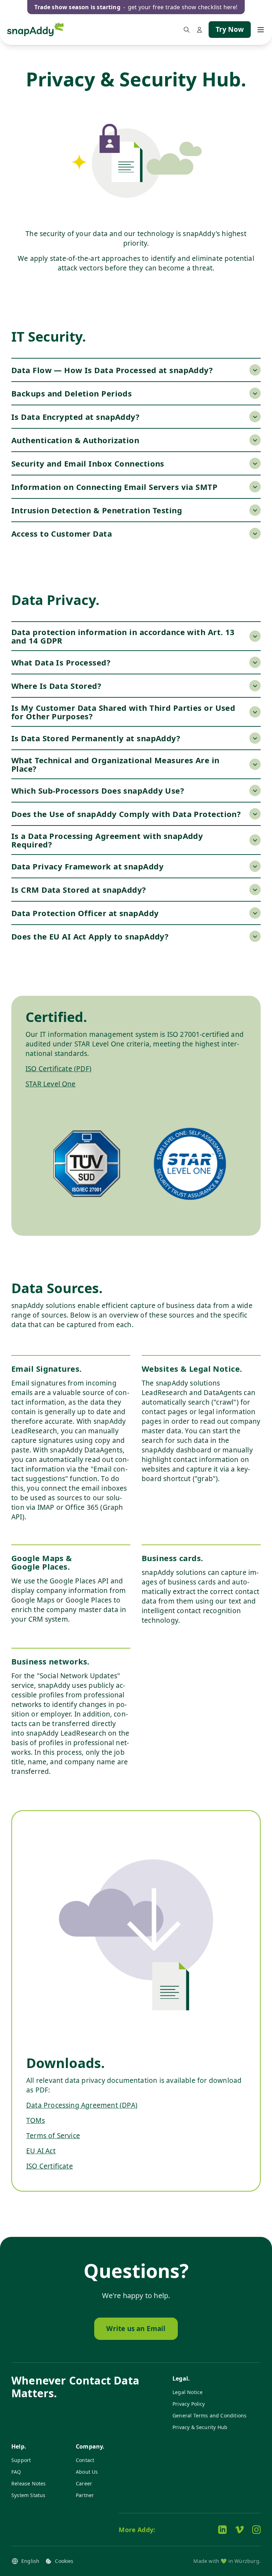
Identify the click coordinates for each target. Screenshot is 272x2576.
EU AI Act (41, 2151)
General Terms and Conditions (209, 2415)
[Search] (187, 30)
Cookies (64, 2561)
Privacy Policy (189, 2404)
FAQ (16, 2472)
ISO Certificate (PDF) (58, 1069)
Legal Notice (188, 2392)
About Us (87, 2472)
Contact (85, 2460)
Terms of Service (53, 2136)
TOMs (36, 2120)
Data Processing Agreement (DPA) (82, 2105)
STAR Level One (51, 1084)
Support (21, 2460)
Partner (85, 2495)
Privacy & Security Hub (200, 2427)
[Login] (199, 30)
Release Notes (29, 2483)
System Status (28, 2495)
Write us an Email (136, 2329)
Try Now (230, 29)
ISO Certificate (50, 2166)
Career (84, 2483)
